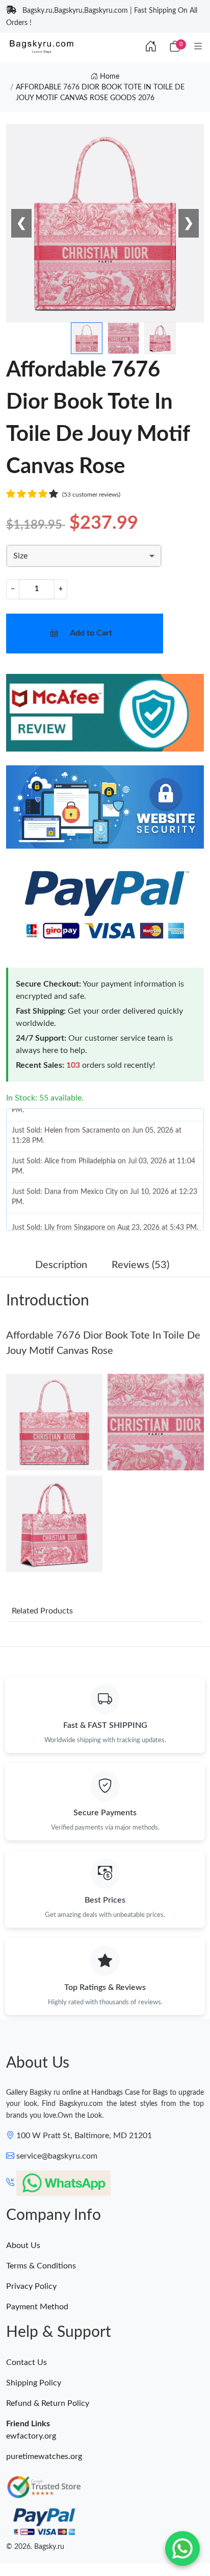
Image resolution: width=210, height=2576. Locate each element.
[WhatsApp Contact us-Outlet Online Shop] (182, 2548)
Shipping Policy (34, 2383)
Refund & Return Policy (48, 2403)
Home (109, 77)
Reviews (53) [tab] (140, 1265)
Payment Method (37, 2307)
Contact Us (27, 2362)
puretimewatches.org (44, 2456)
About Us (23, 2245)
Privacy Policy (31, 2286)
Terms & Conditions (41, 2266)
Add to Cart (91, 633)
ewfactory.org (31, 2436)
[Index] (151, 47)
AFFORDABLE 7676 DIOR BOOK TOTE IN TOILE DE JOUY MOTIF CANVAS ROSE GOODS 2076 (100, 93)
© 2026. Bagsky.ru (35, 2547)
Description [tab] (61, 1265)
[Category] (198, 47)
